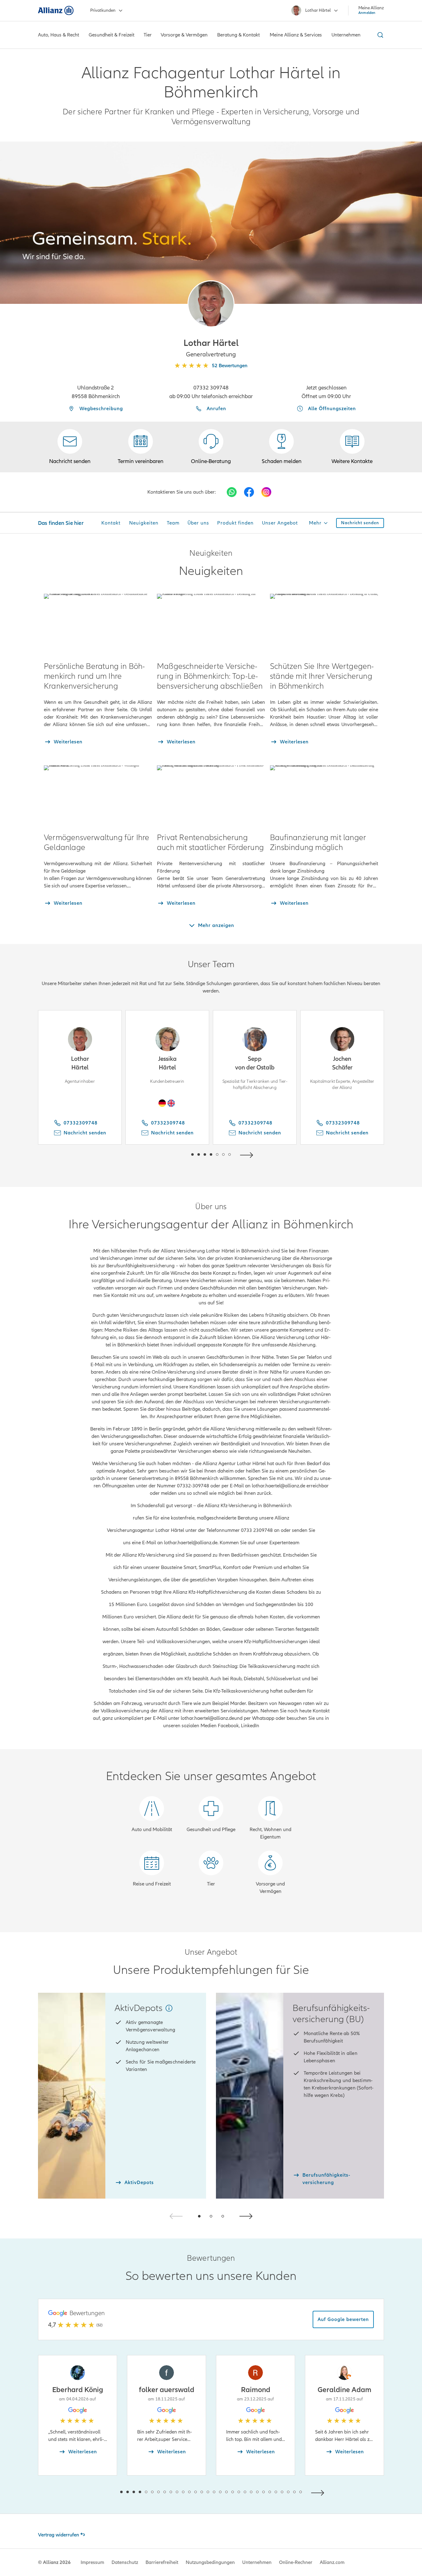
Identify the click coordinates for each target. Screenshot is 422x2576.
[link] (211, 447)
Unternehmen (257, 2562)
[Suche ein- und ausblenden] (379, 35)
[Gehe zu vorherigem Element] (174, 1154)
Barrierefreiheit (162, 2562)
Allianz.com (332, 2562)
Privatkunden (103, 10)
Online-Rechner (296, 2562)
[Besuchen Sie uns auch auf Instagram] (266, 492)
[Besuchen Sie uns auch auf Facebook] (249, 492)
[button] (211, 304)
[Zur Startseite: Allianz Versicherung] (56, 11)
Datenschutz (125, 2562)
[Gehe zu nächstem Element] (248, 1154)
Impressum (92, 2562)
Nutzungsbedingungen (210, 2562)
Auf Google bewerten (343, 2319)
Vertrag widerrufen (59, 2535)
